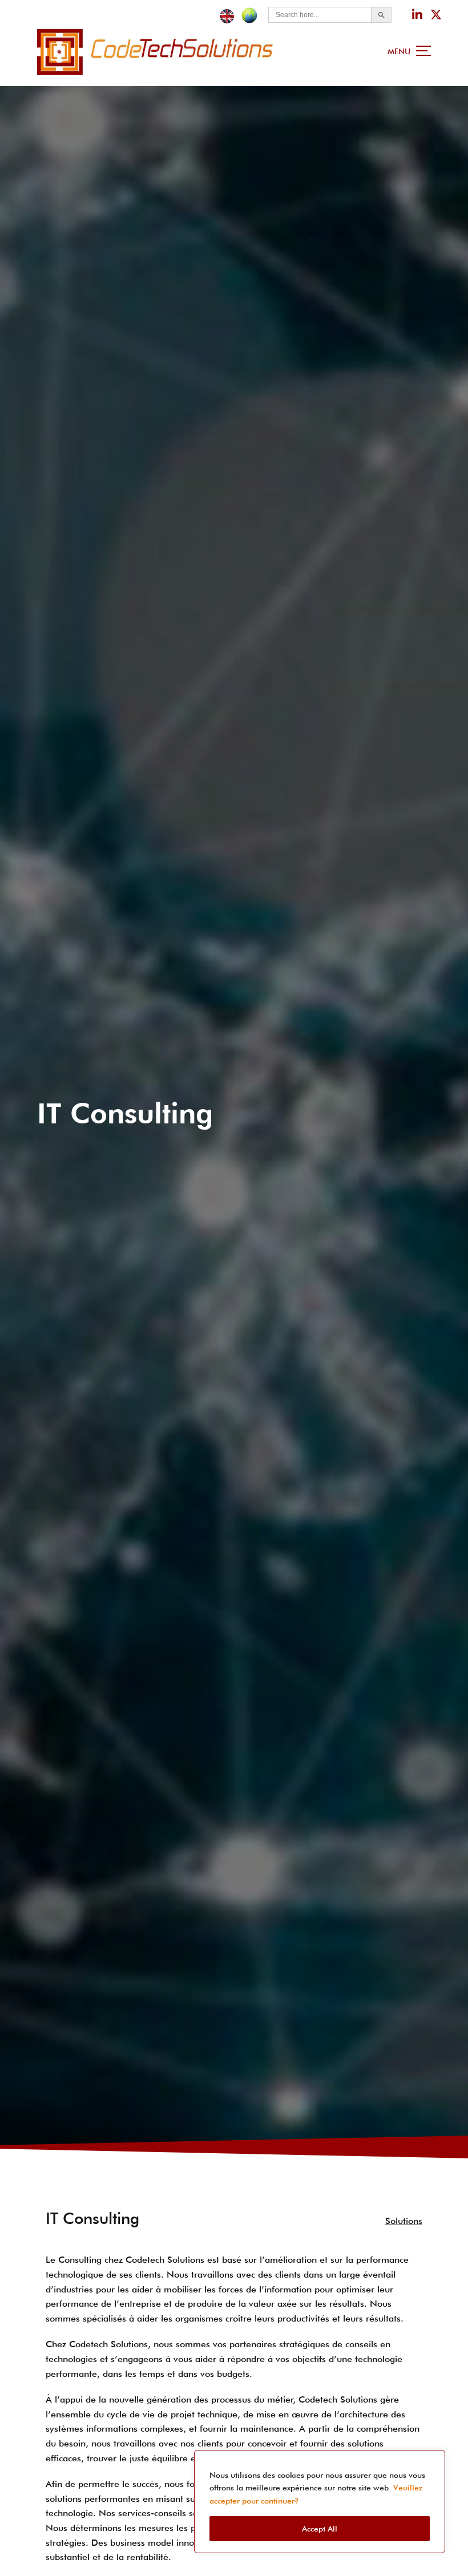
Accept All (320, 2529)
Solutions (404, 2221)
